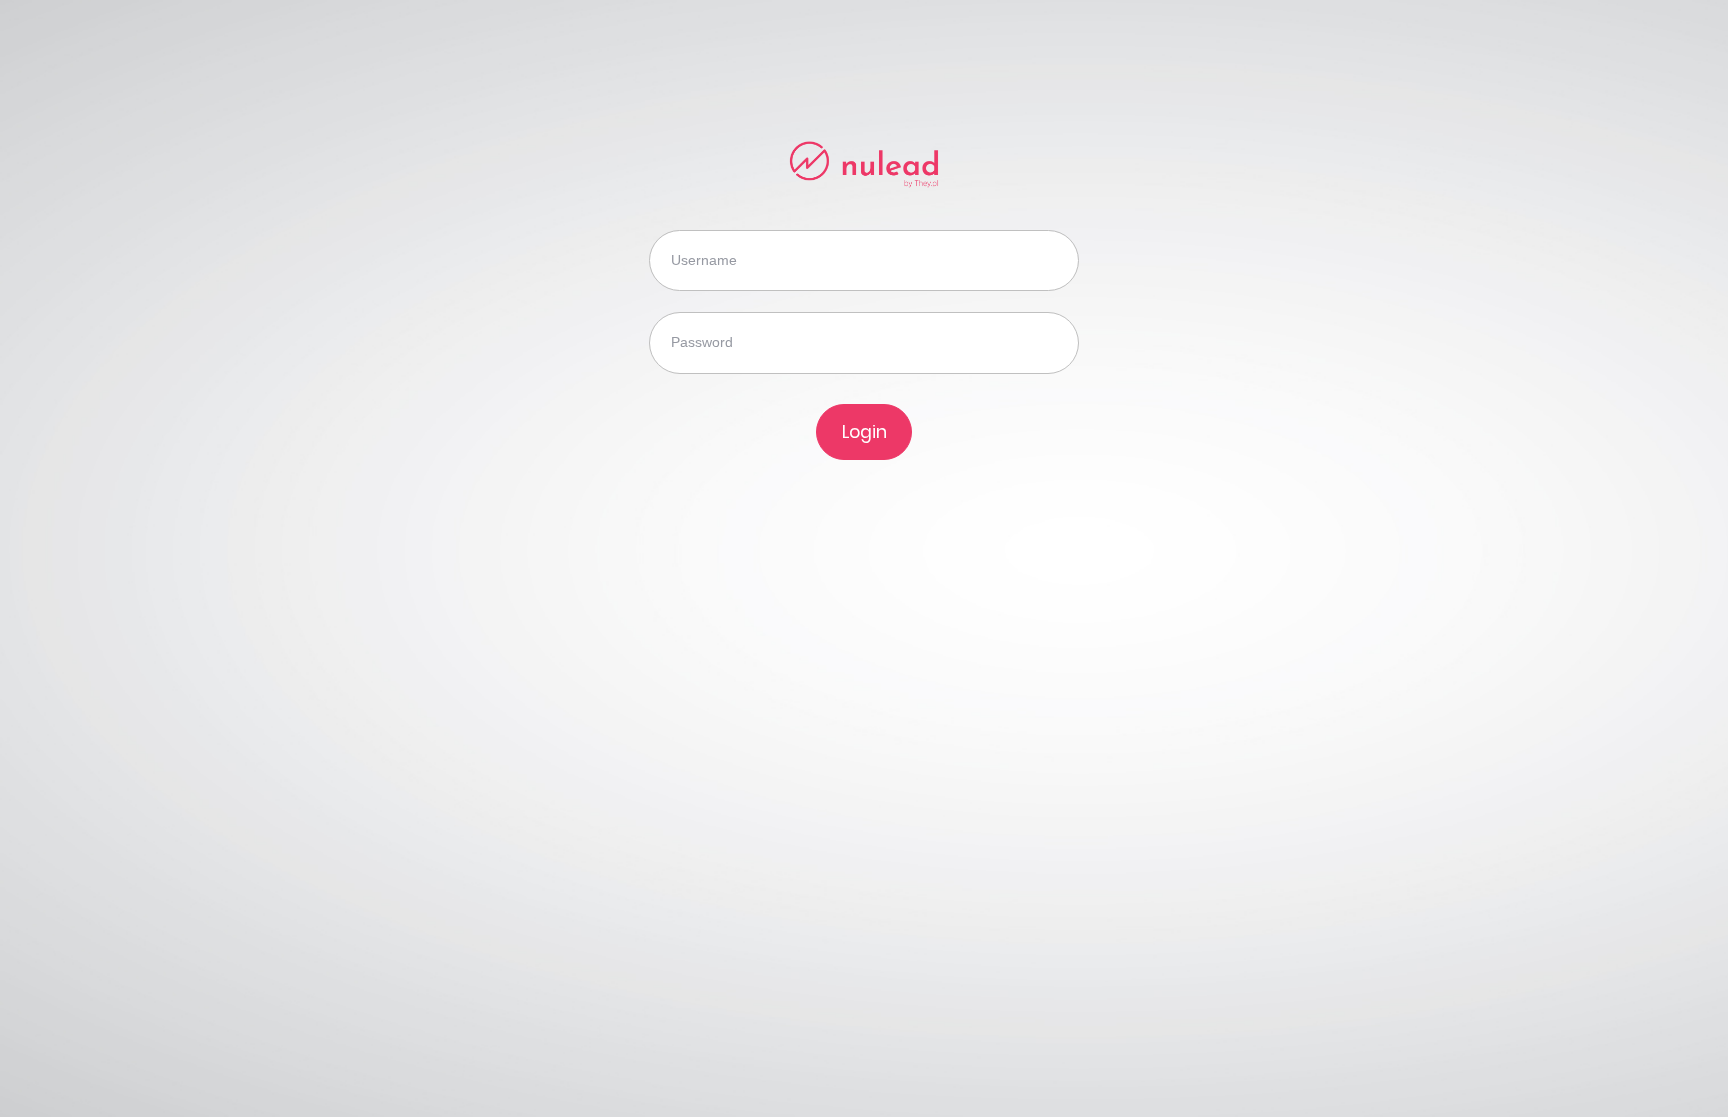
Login (864, 432)
